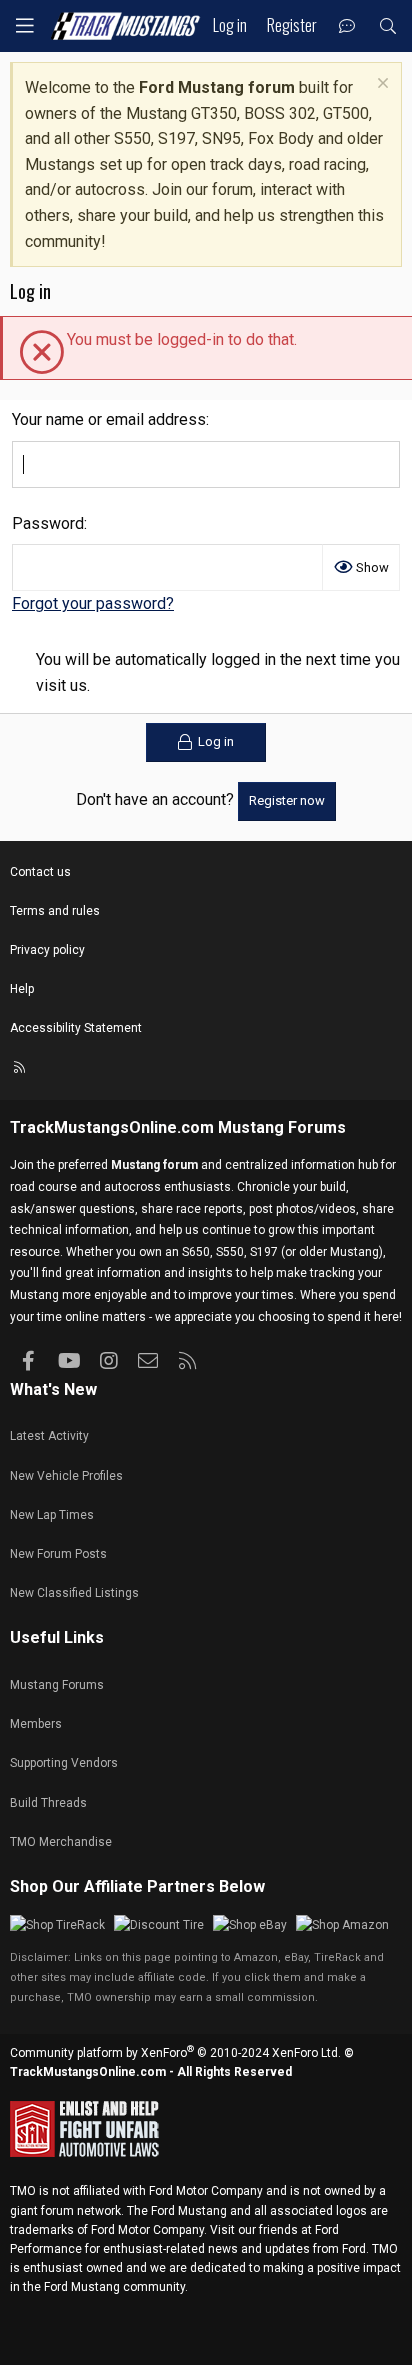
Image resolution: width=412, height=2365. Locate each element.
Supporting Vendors (64, 1763)
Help (22, 989)
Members (36, 1724)
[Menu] (25, 26)
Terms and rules (55, 911)
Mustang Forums (282, 1127)
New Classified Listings (74, 1593)
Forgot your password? (93, 603)
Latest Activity (49, 1436)
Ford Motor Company (206, 2191)
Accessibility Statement (76, 1028)
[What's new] (347, 26)
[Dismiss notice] (380, 85)
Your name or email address (109, 419)
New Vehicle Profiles (66, 1476)
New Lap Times (52, 1515)
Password (48, 523)
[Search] (387, 26)
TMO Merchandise (61, 1842)
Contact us (40, 872)
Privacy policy (47, 950)
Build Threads (48, 1803)
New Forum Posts (58, 1554)
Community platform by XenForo (175, 2053)
